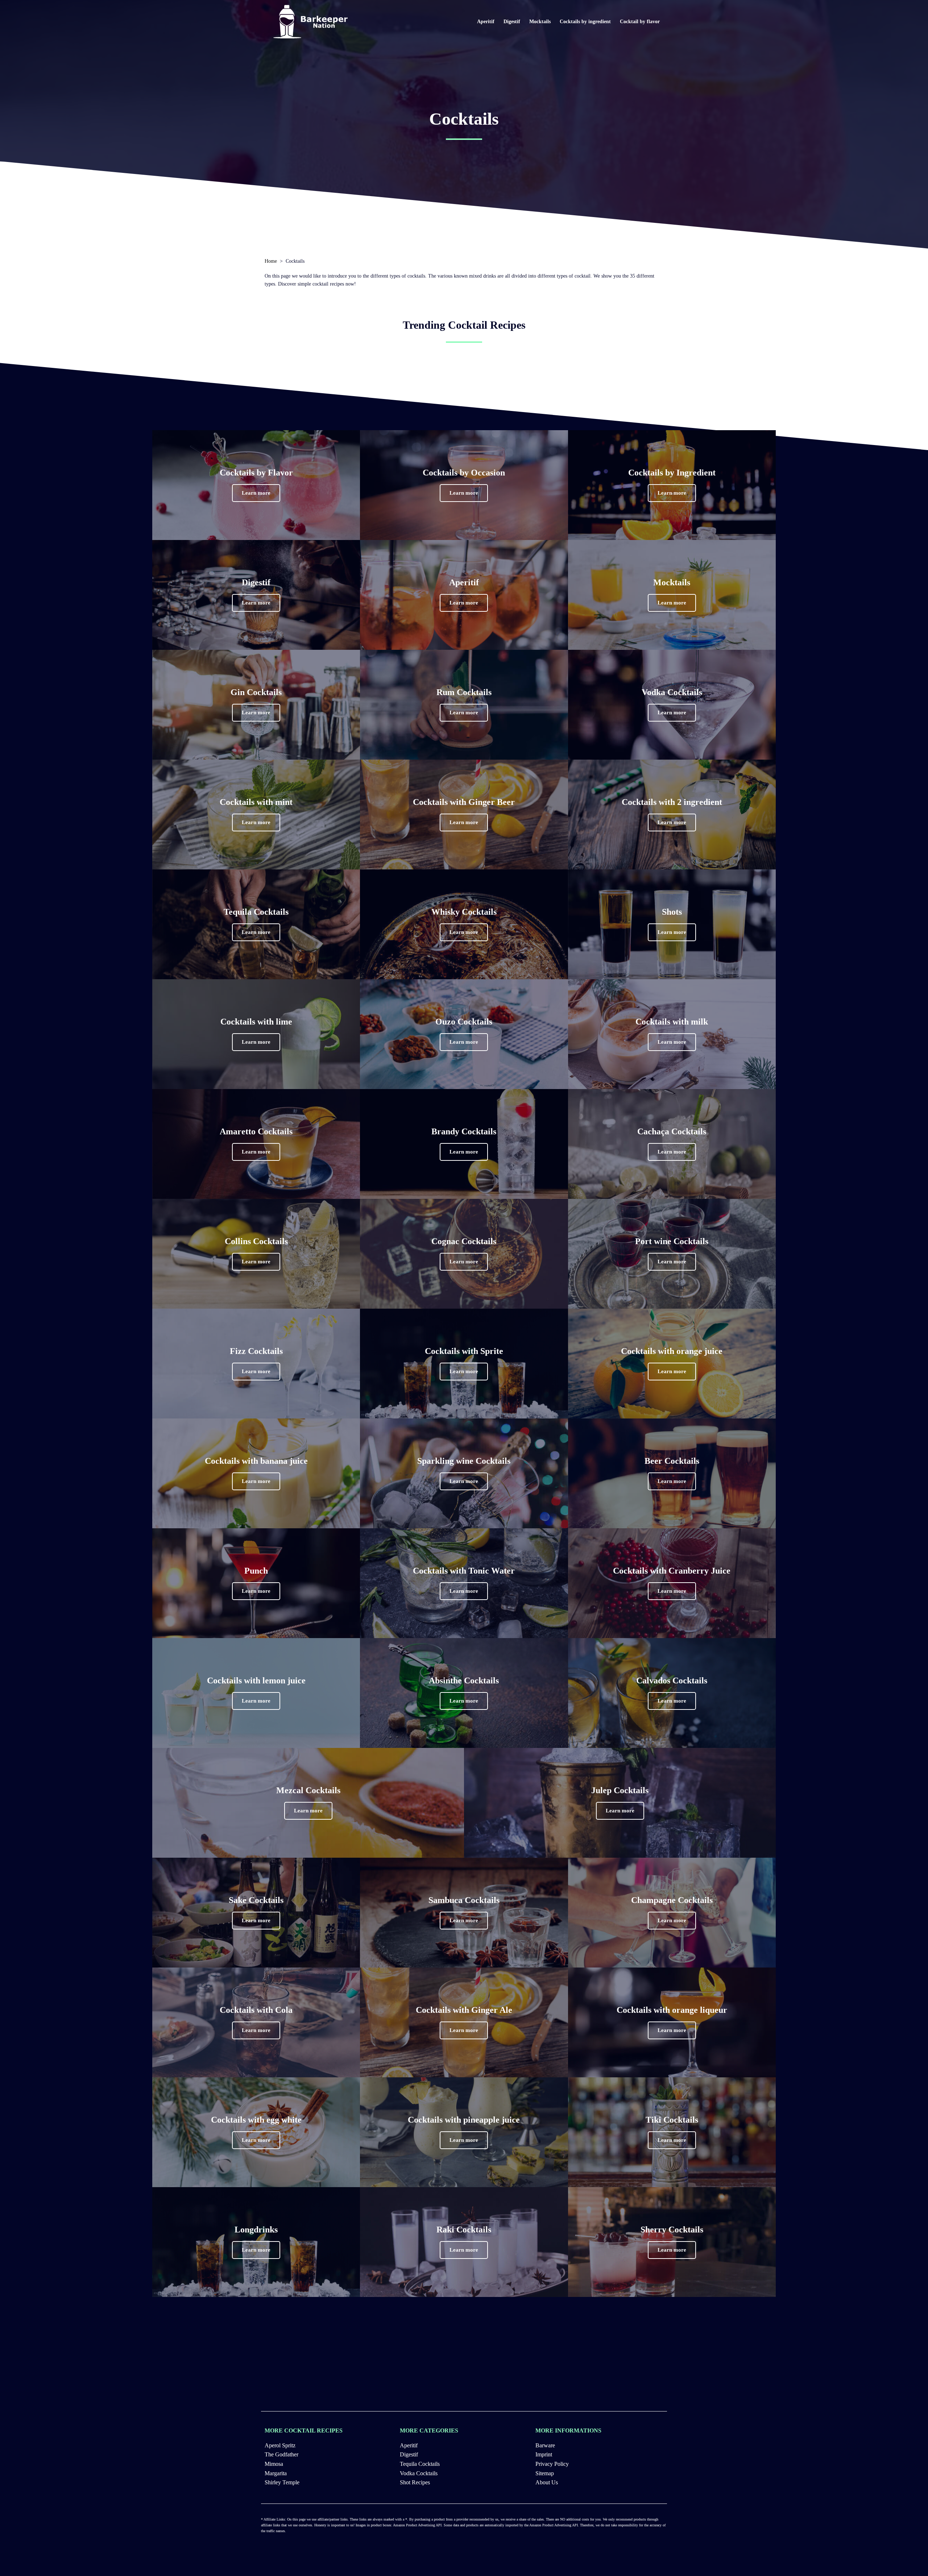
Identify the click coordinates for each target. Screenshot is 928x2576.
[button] (256, 493)
